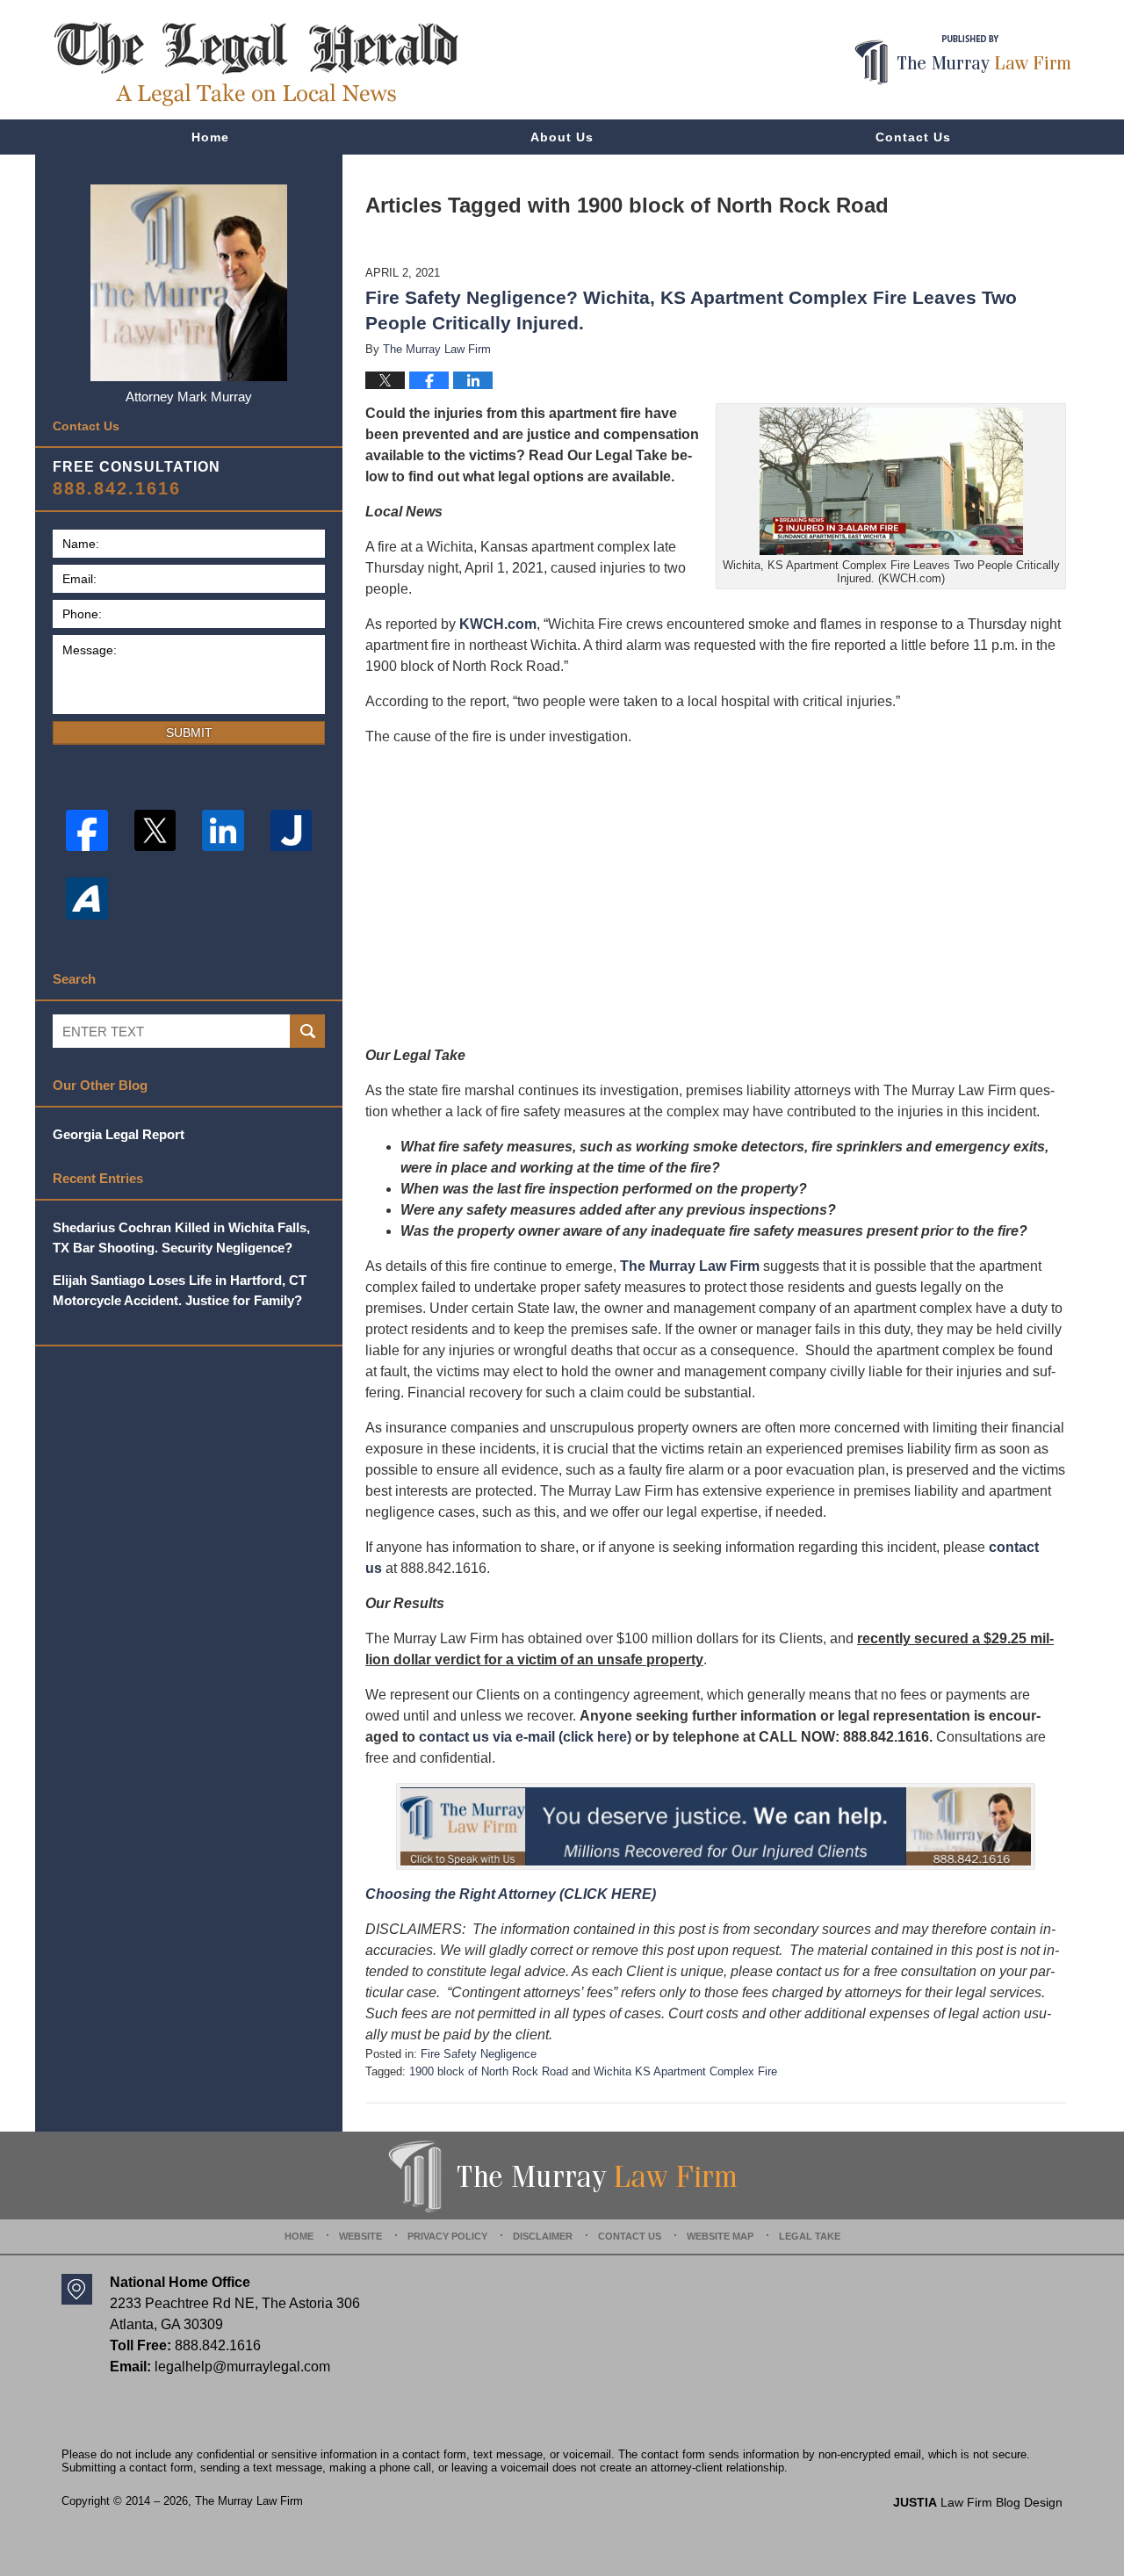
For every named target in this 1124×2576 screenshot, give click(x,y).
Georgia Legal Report (119, 1134)
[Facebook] (87, 831)
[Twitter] (155, 831)
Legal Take (810, 2236)
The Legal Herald (256, 64)
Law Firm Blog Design (978, 2502)
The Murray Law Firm (690, 1266)
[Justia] (292, 831)
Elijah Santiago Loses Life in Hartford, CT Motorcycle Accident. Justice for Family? (180, 1290)
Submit (189, 732)
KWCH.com (498, 624)
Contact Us (913, 137)
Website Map (720, 2236)
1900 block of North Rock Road (489, 2071)
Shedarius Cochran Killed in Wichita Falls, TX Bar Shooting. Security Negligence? (181, 1237)
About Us (562, 137)
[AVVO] (87, 898)
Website (360, 2236)
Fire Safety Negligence (479, 2054)
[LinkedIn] (223, 831)
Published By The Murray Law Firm (963, 60)
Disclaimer (543, 2236)
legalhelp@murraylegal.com (242, 2367)
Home (210, 137)
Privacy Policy (447, 2236)
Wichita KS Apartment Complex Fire (685, 2071)
